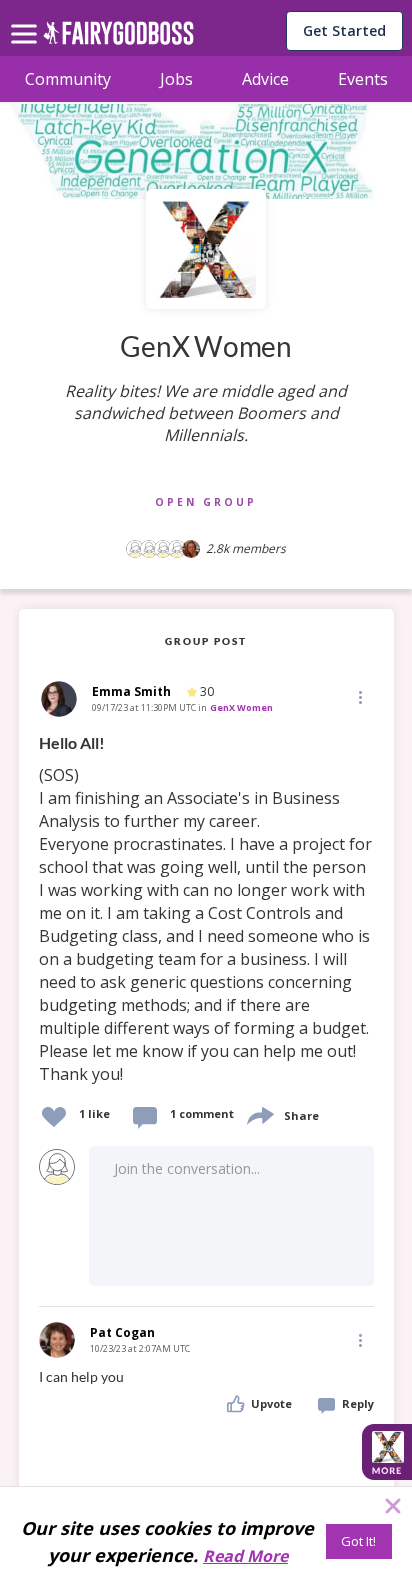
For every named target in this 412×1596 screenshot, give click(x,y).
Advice (265, 79)
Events (363, 79)
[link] (206, 909)
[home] (118, 38)
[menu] (27, 18)
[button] (359, 696)
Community (68, 79)
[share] (259, 1113)
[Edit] (359, 696)
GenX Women (241, 707)
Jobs (176, 79)
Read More (245, 1556)
